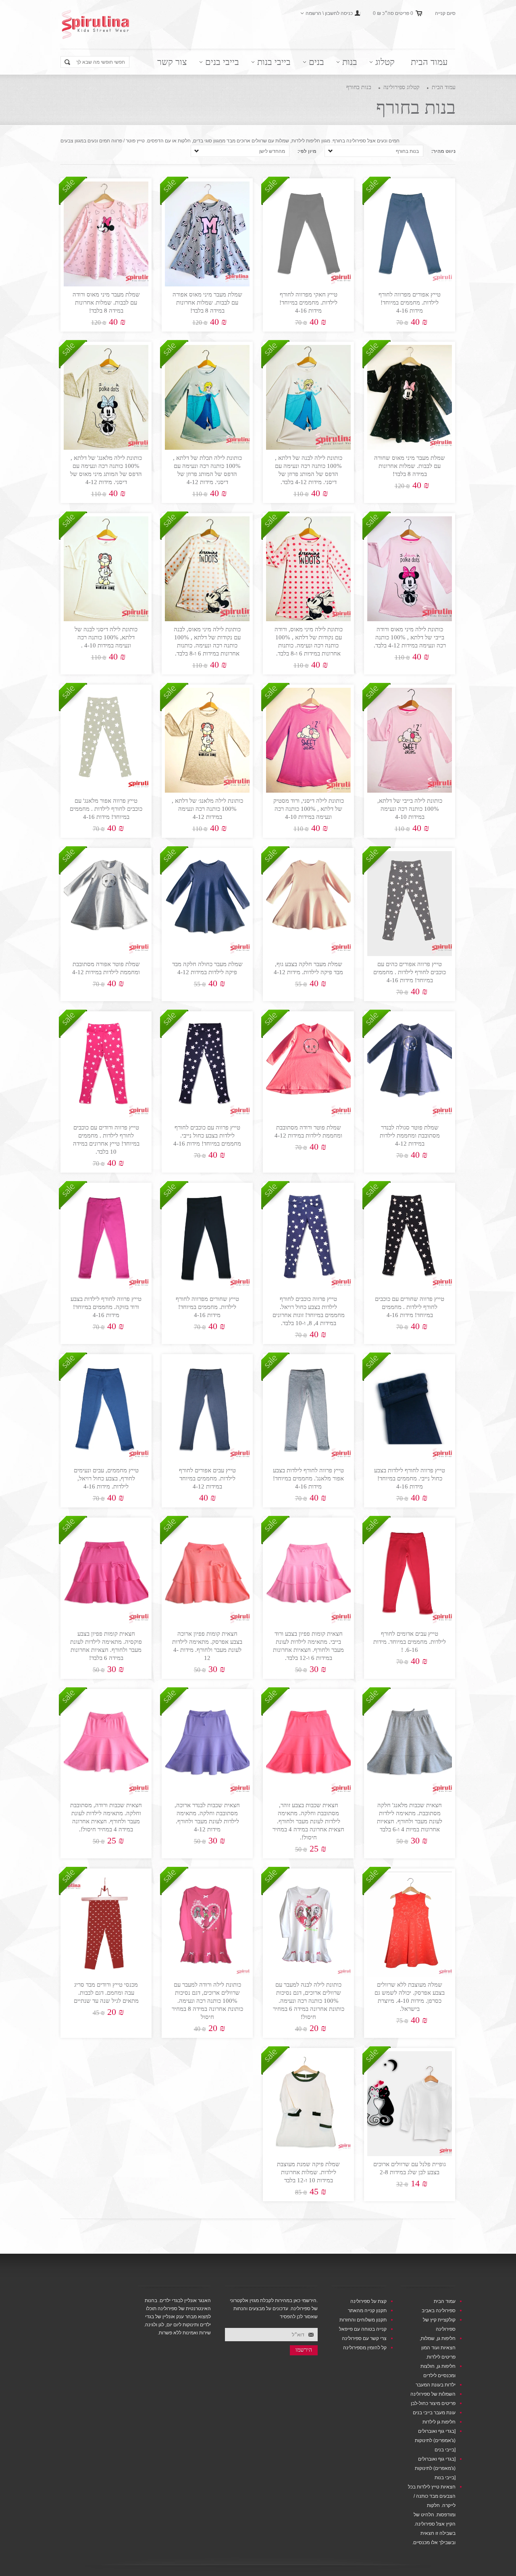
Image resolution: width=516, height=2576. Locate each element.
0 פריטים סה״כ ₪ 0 (393, 13)
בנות (350, 62)
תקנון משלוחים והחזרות (363, 2320)
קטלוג (385, 62)
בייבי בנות (274, 62)
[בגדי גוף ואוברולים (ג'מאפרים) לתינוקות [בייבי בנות (435, 2468)
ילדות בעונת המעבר (436, 2385)
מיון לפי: (307, 151)
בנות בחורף (359, 87)
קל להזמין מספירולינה (365, 2348)
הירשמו (304, 2350)
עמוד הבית (429, 62)
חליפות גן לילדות (439, 2422)
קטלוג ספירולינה (402, 87)
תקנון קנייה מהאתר (367, 2311)
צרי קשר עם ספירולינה (364, 2338)
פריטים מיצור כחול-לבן (433, 2403)
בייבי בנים (222, 62)
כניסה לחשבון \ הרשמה (329, 13)
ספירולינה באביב (439, 2311)
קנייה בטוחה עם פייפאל (363, 2329)
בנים (316, 62)
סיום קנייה (445, 13)
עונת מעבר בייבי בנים (434, 2413)
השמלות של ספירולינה (433, 2394)
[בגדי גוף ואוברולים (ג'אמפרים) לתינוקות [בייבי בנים (435, 2440)
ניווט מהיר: (443, 151)
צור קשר (172, 62)
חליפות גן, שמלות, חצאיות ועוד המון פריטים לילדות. (438, 2348)
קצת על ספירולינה (368, 2301)
